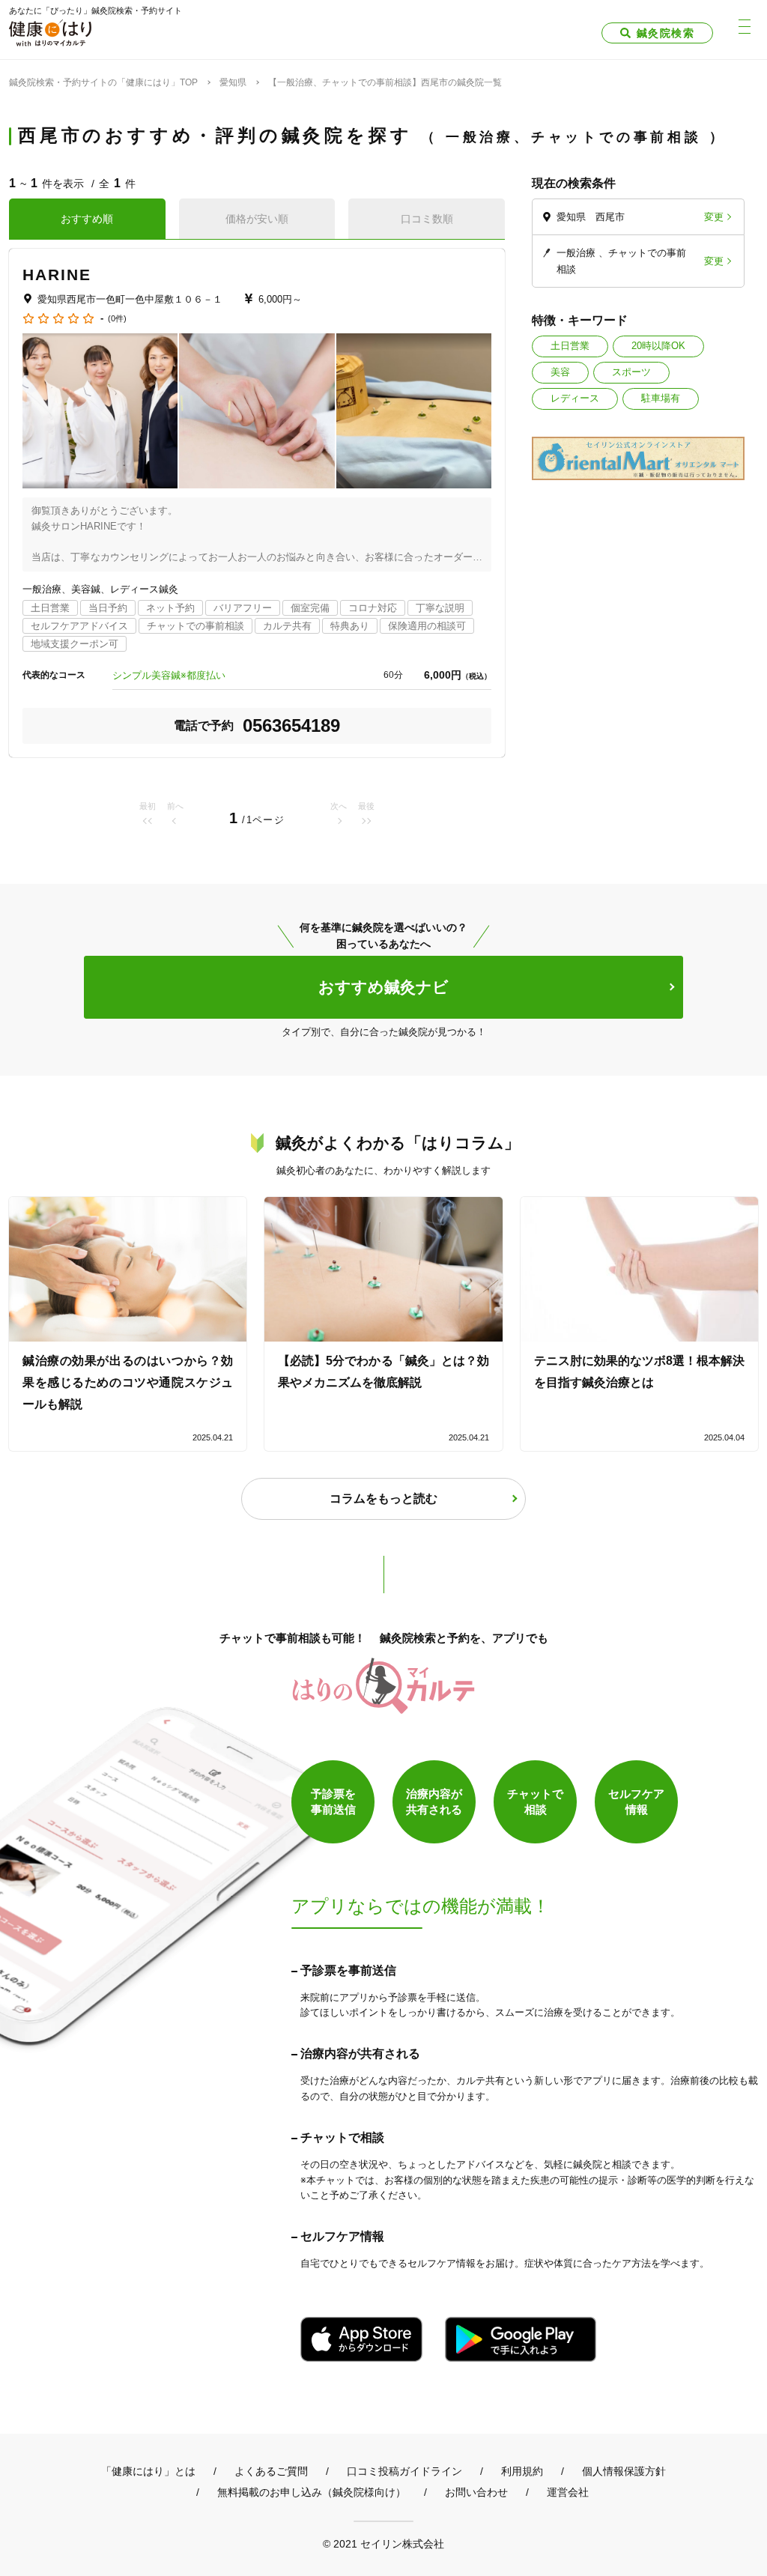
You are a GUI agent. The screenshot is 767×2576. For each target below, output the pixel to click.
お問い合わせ (476, 2492)
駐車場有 (661, 398)
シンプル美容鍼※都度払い (169, 675)
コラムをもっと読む (383, 1498)
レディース (575, 398)
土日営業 (570, 346)
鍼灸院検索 (666, 33)
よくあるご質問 (271, 2471)
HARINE (57, 275)
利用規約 (522, 2471)
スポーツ (631, 372)
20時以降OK (658, 346)
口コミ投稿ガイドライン (404, 2471)
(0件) (117, 319)
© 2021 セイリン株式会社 (383, 2543)
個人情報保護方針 (624, 2471)
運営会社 (568, 2492)
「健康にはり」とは (148, 2471)
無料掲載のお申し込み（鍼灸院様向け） (312, 2492)
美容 (560, 372)
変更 (714, 217)
